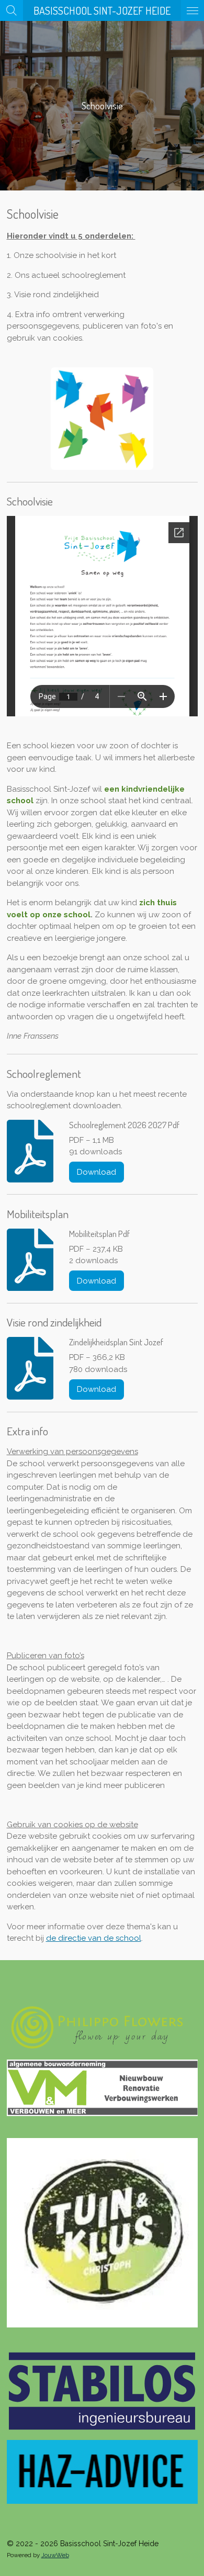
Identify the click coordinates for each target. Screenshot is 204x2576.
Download (97, 1172)
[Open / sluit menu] (192, 10)
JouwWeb (55, 2555)
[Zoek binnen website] (12, 10)
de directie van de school (94, 1938)
